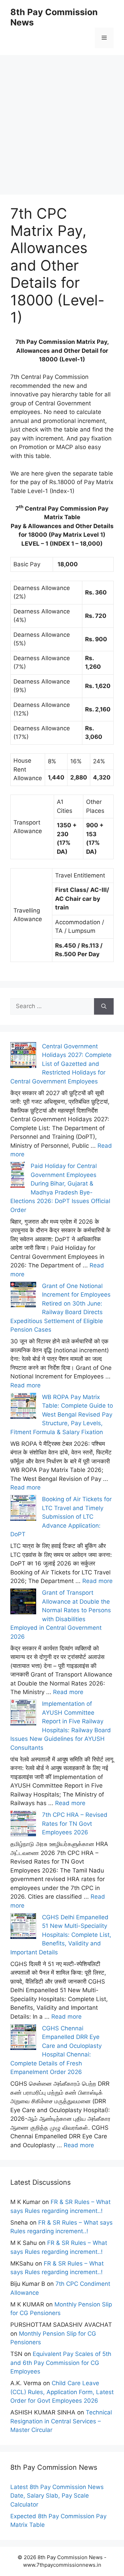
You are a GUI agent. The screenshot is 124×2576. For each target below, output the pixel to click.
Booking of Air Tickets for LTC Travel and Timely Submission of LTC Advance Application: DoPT (61, 1517)
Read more (25, 1385)
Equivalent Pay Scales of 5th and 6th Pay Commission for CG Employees (61, 2363)
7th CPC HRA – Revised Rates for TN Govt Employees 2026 (75, 1824)
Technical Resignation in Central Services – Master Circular (61, 2421)
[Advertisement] (62, 117)
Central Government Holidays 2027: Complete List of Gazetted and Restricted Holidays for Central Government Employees (61, 1064)
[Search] (104, 1006)
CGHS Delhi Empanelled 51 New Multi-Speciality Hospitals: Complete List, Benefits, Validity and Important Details (61, 1935)
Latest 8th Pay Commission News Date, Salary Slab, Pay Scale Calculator (57, 2496)
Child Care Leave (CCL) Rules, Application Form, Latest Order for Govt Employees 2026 (62, 2392)
